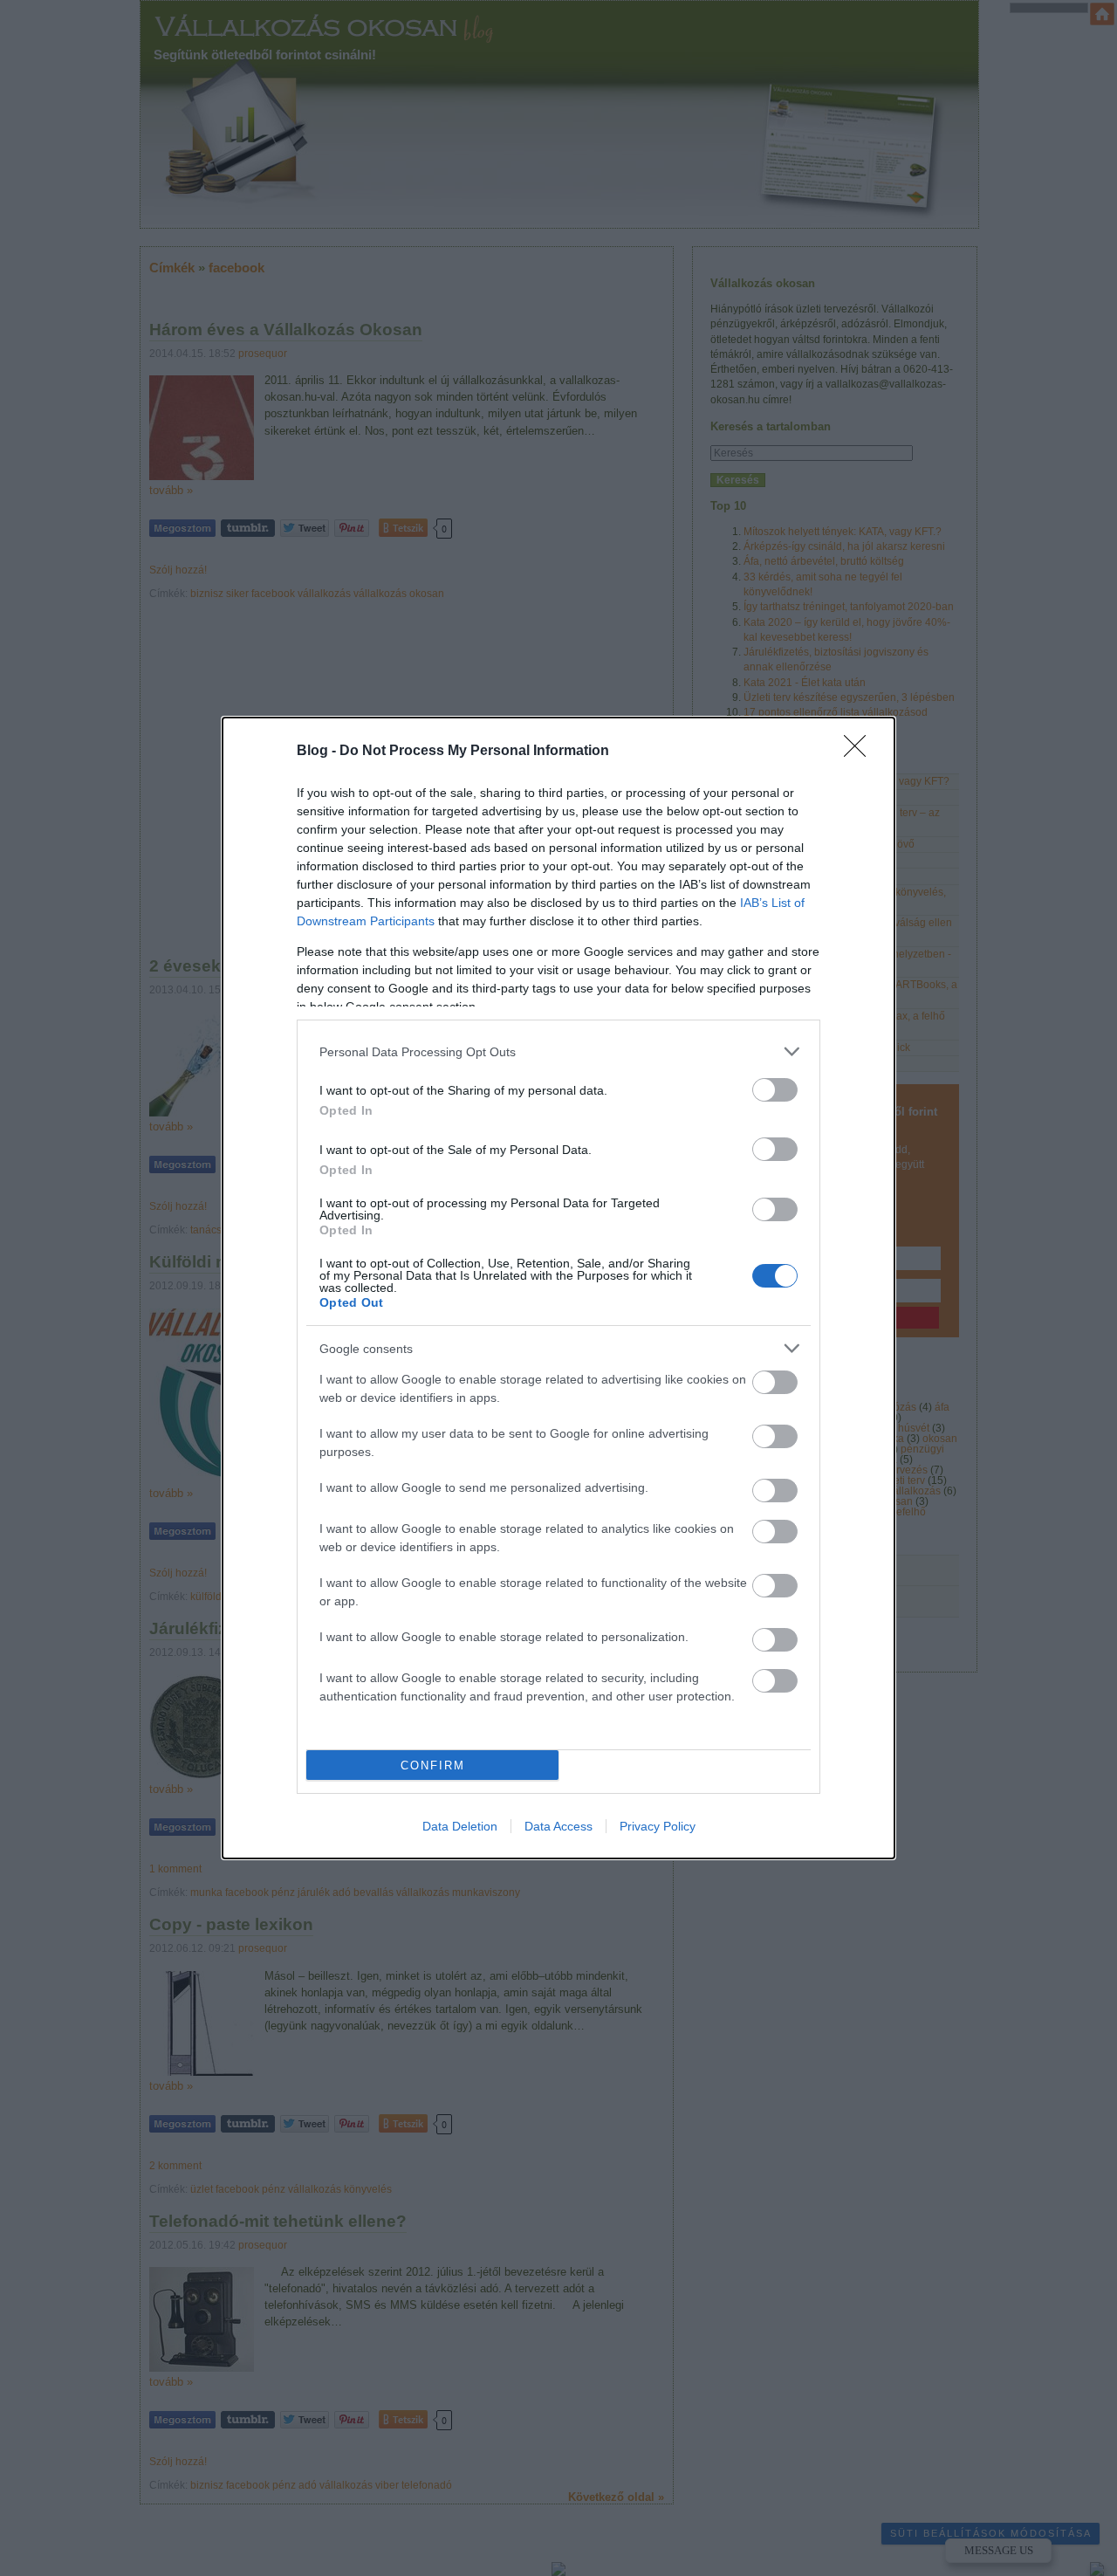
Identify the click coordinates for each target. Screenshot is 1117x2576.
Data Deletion (460, 1826)
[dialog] (558, 1288)
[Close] (860, 752)
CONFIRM (433, 1765)
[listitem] (558, 1051)
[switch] (775, 1090)
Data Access (558, 1826)
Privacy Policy (658, 1826)
